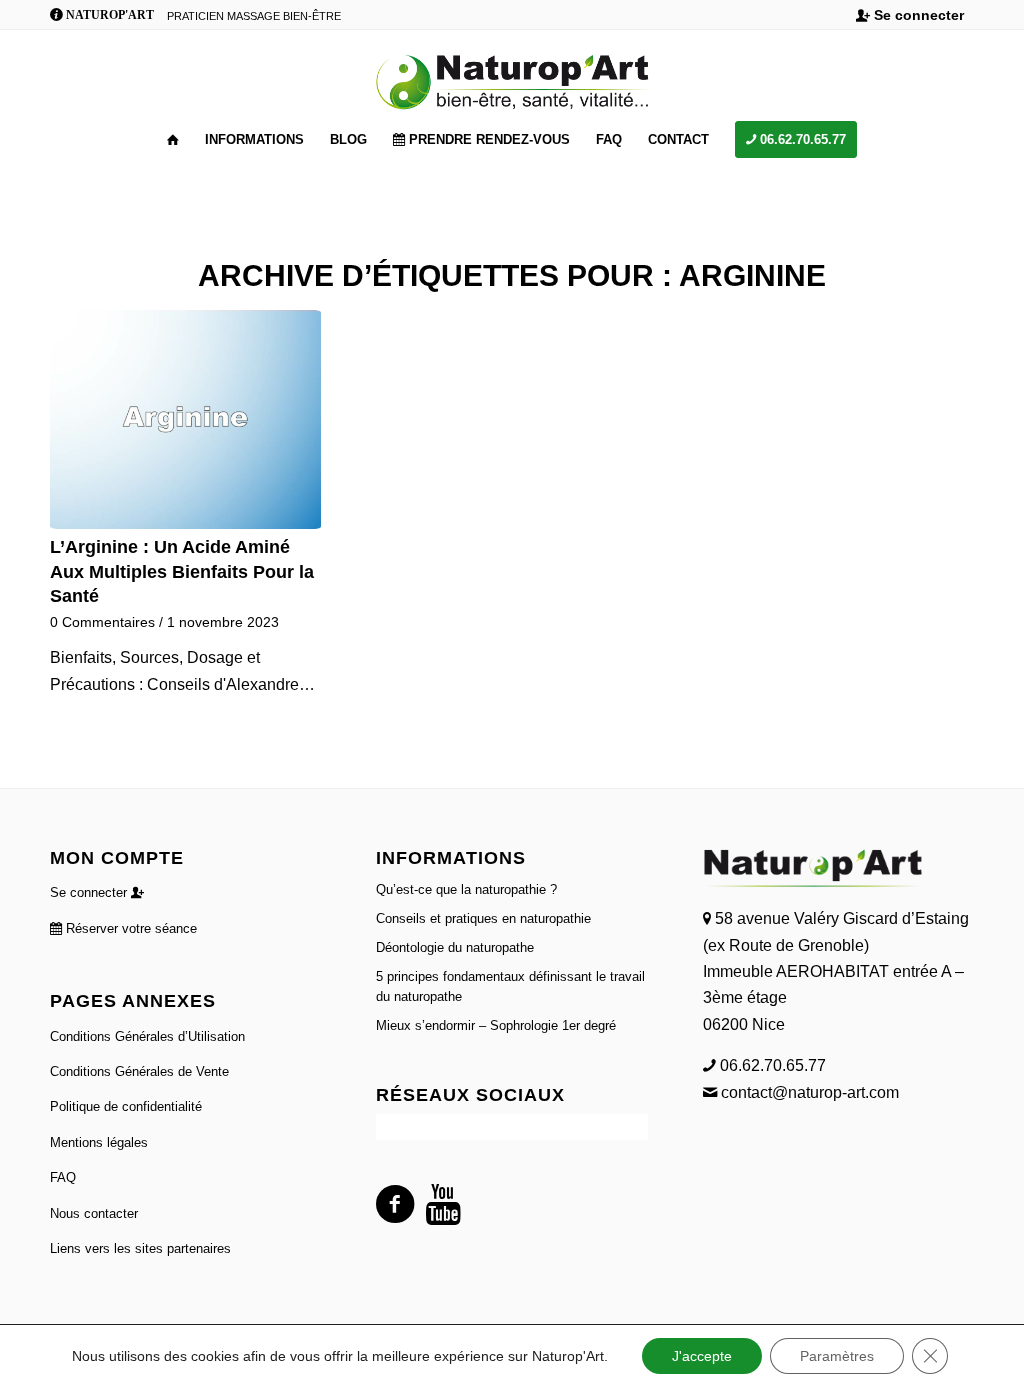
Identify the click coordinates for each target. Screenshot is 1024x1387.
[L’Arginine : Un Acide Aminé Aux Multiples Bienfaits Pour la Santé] (185, 419)
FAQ (63, 1177)
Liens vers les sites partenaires (140, 1248)
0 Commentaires (102, 622)
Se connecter (917, 15)
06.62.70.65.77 (771, 1065)
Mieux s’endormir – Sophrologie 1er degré (496, 1025)
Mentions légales (99, 1142)
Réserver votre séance (129, 928)
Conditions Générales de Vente (139, 1071)
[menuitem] (910, 15)
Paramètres (837, 1356)
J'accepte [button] (702, 1356)
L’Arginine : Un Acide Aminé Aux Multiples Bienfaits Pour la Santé (182, 571)
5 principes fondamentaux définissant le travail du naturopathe (510, 986)
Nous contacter (94, 1213)
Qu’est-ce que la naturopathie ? (466, 889)
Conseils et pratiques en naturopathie (483, 918)
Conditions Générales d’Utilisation (147, 1036)
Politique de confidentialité (126, 1106)
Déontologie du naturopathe (455, 947)
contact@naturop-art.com (808, 1092)
